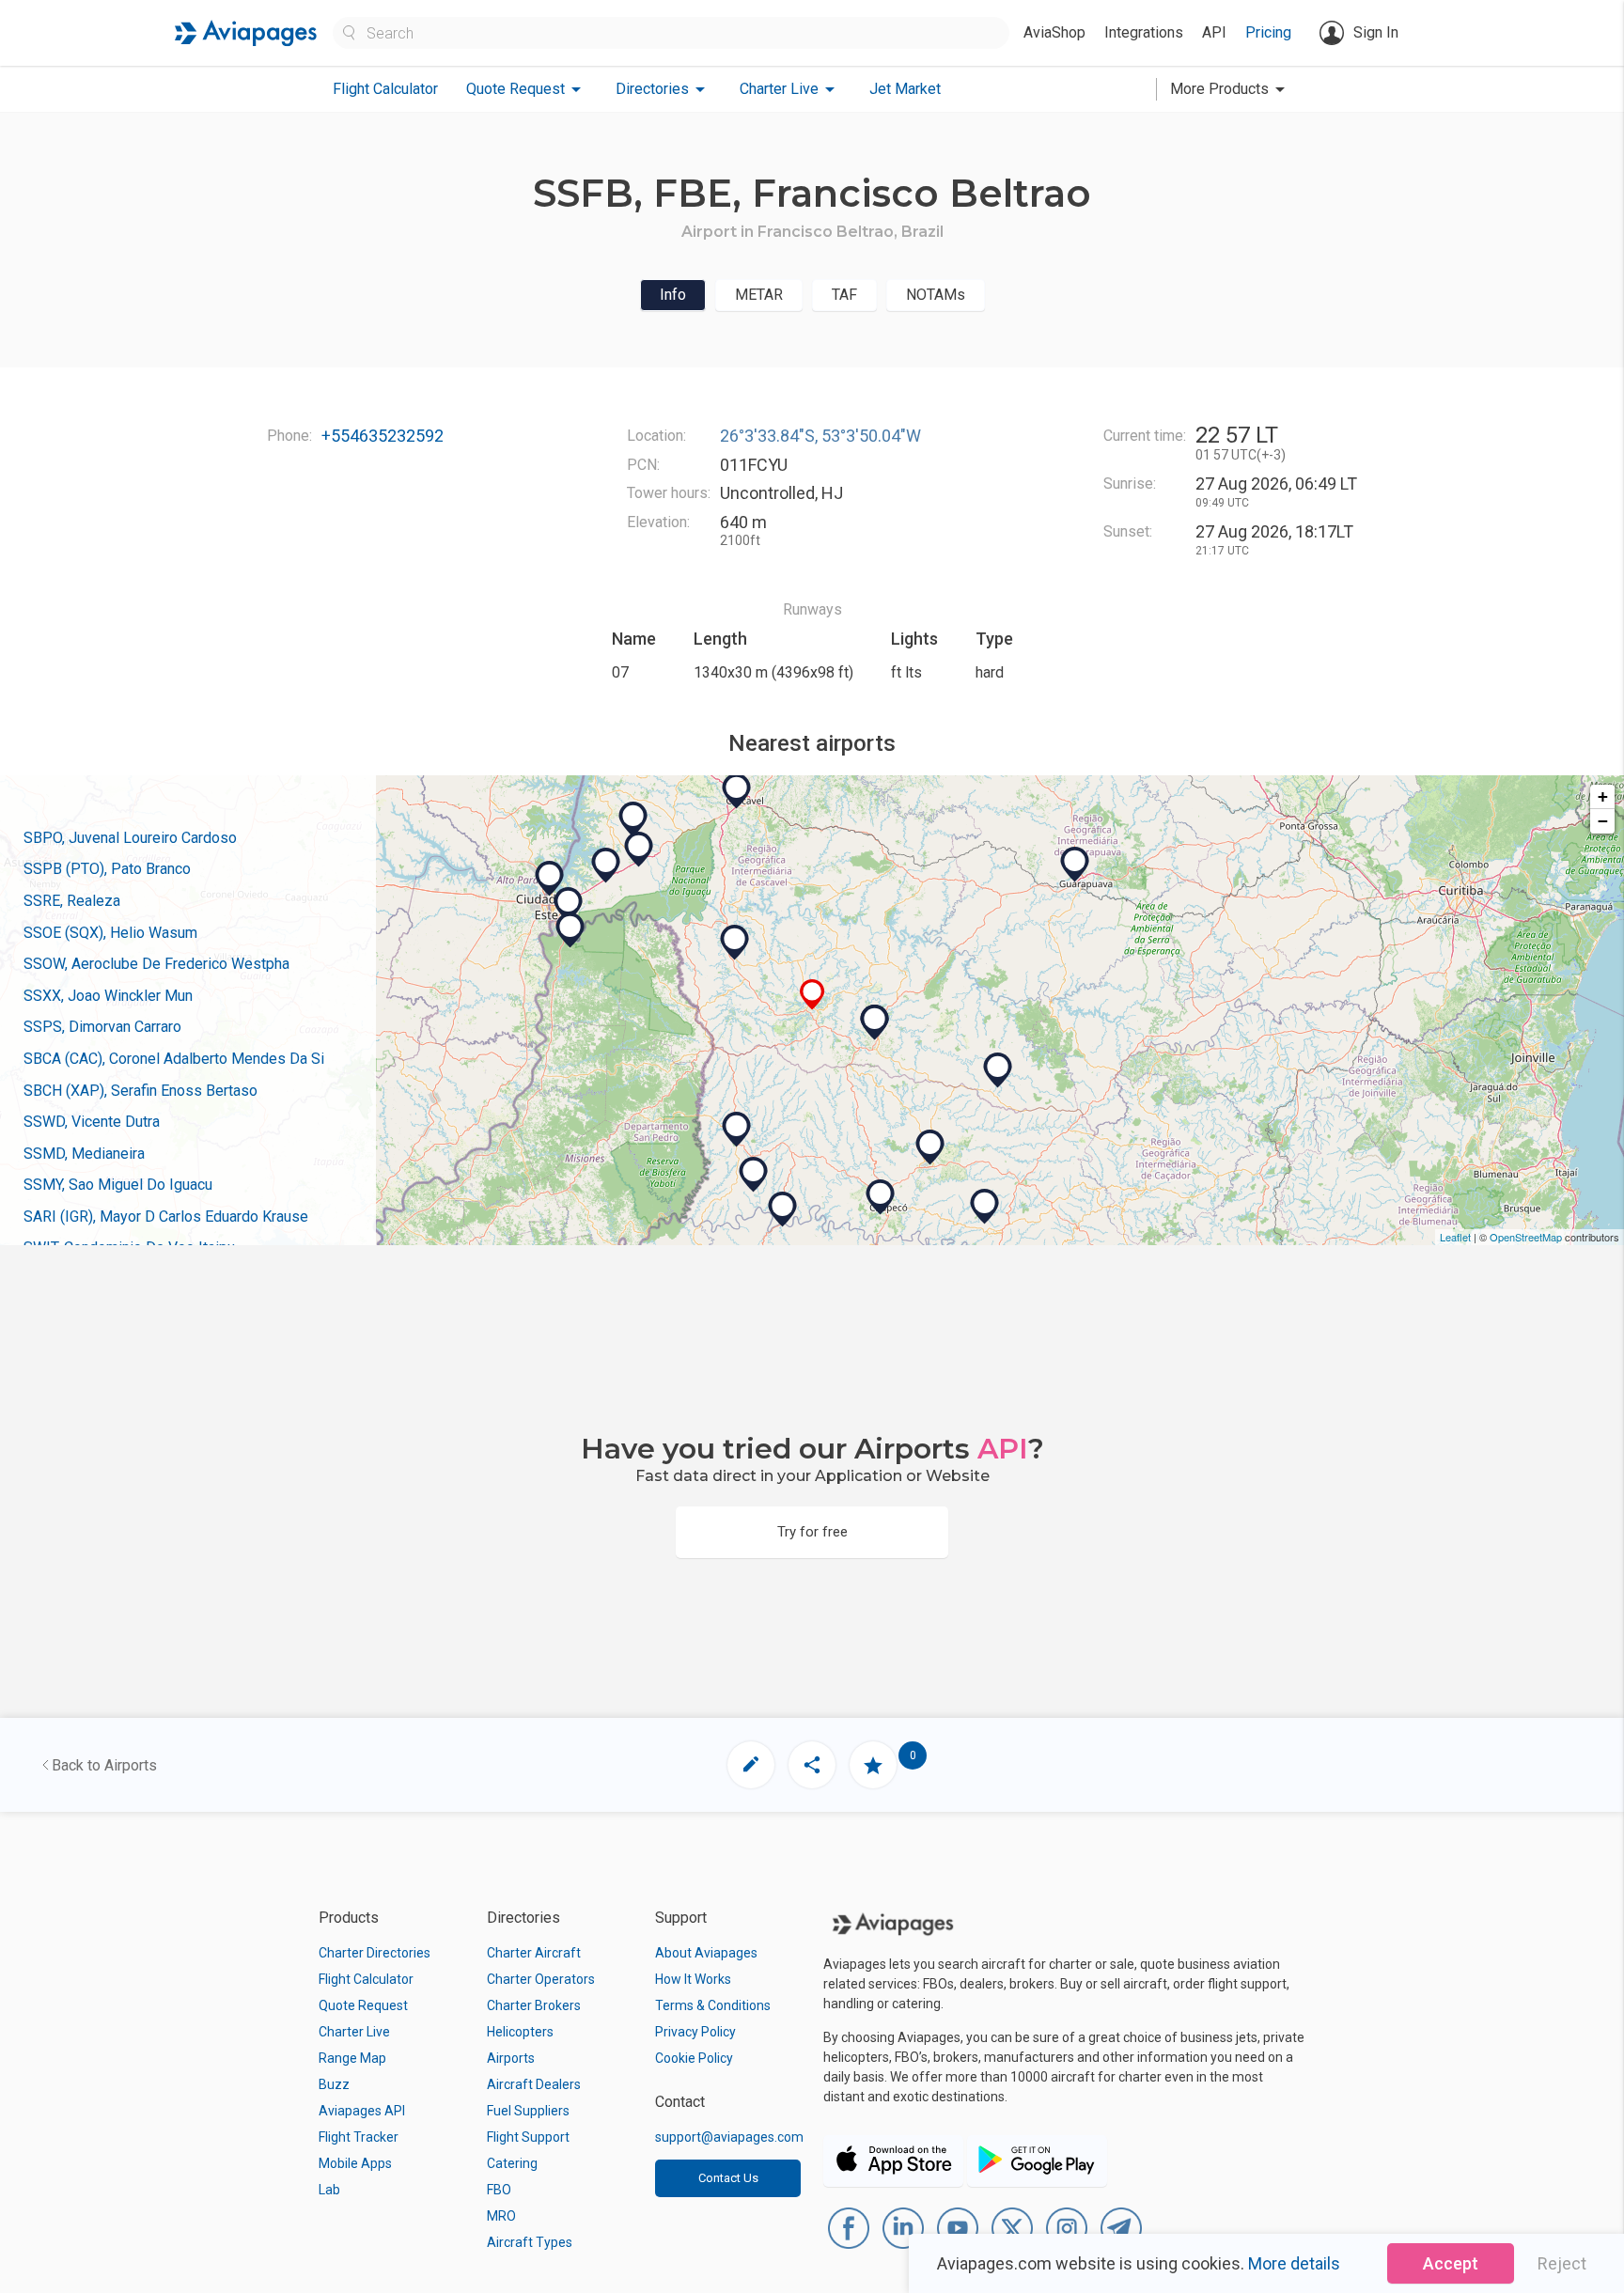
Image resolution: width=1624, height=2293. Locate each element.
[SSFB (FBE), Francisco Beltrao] (812, 995)
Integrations (1144, 32)
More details (1294, 2263)
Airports (511, 2058)
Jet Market (905, 89)
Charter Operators (541, 1979)
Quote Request (363, 2005)
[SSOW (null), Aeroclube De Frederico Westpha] (754, 1175)
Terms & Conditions (713, 2005)
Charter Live (354, 2032)
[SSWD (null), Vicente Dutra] (783, 1209)
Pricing (1268, 32)
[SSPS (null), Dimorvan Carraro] (998, 1070)
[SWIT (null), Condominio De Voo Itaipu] (633, 819)
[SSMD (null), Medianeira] (639, 850)
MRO (501, 2216)
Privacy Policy (695, 2032)
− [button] (1603, 821)
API (1214, 32)
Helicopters (520, 2032)
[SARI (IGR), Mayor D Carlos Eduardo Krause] (570, 930)
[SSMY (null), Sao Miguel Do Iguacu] (606, 866)
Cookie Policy (694, 2058)
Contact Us (728, 2178)
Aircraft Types (530, 2242)
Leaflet (1455, 1237)
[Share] (812, 1765)
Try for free (812, 1532)
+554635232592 (383, 436)
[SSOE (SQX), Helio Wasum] (737, 1130)
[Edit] (751, 1765)
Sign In (1376, 32)
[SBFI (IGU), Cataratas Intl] (569, 905)
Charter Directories (375, 1953)
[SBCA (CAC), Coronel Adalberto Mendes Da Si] (737, 791)
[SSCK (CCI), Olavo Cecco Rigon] (985, 1207)
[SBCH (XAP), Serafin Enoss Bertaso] (881, 1197)
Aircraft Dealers (534, 2084)
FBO (499, 2190)
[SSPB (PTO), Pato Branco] (875, 1022)
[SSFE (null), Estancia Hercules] (550, 879)
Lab (329, 2190)
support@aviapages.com (729, 2137)
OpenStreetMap (1526, 1237)
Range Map (352, 2058)
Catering (512, 2163)
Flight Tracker (359, 2137)
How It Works (693, 1979)
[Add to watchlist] (873, 1765)
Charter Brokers (534, 2005)
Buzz (334, 2084)
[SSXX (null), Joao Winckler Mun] (930, 1147)
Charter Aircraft (534, 1953)
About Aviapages (706, 1953)
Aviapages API (362, 2111)
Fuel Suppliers (528, 2111)
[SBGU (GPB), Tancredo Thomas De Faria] (1075, 865)
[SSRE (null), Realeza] (735, 943)
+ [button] (1603, 796)
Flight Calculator (385, 89)
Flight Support (528, 2137)
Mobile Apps (355, 2163)
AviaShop (1054, 32)
